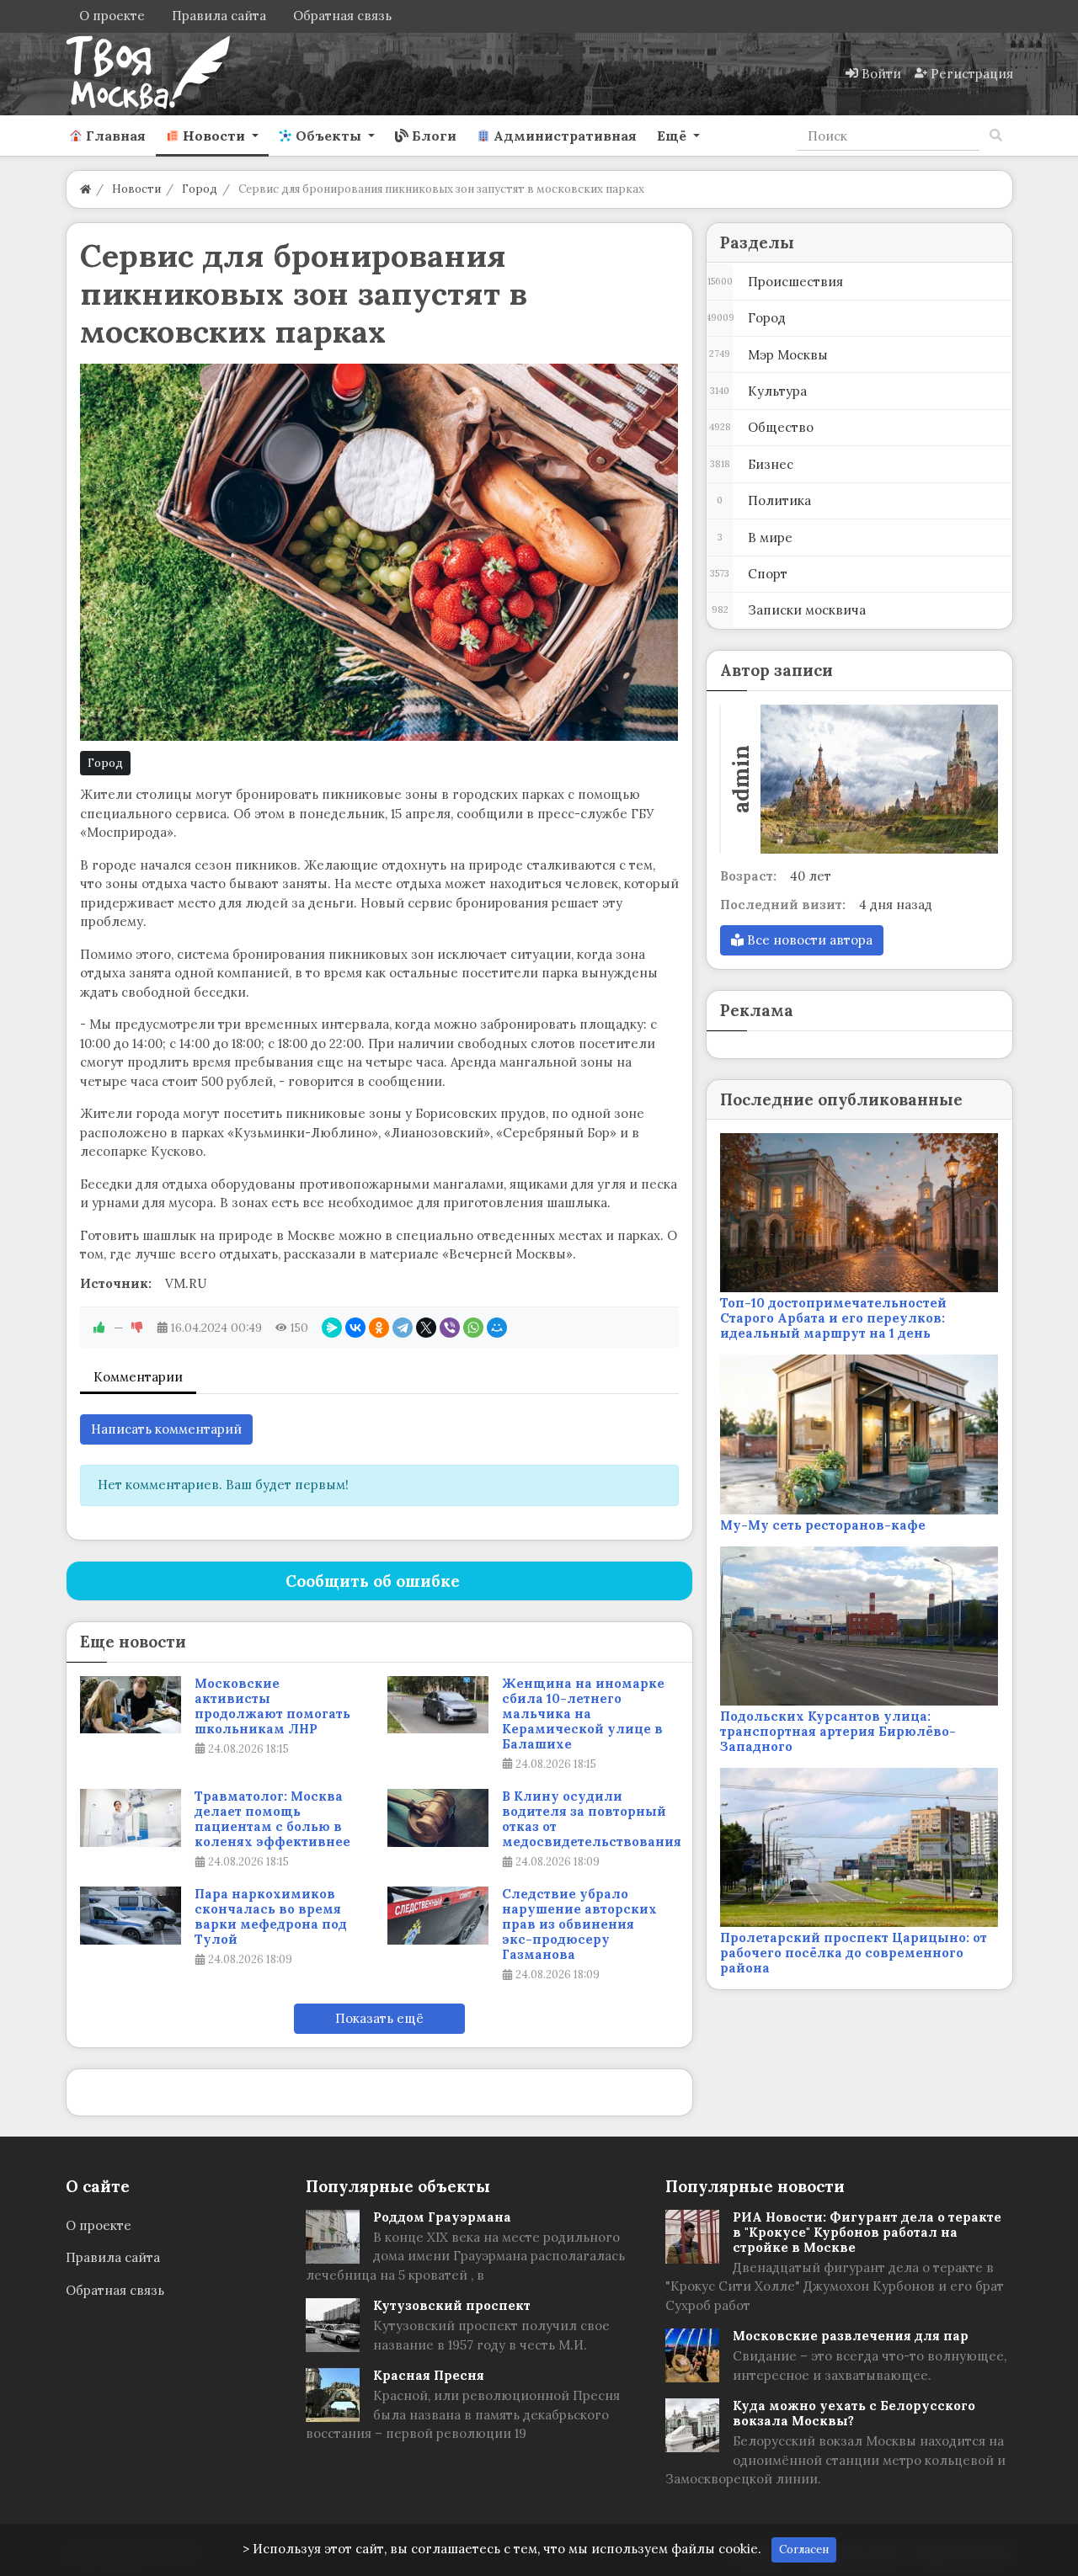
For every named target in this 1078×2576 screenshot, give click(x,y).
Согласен (804, 2549)
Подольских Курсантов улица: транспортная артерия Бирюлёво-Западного (838, 1731)
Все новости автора (808, 940)
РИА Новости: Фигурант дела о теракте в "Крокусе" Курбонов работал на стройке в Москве (867, 2232)
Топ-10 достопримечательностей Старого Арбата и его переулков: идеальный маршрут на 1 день (833, 1318)
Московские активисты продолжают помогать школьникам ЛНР (272, 1706)
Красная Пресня (429, 2375)
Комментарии (138, 1377)
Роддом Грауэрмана (442, 2217)
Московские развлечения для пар (851, 2336)
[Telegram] (403, 1328)
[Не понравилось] (137, 1328)
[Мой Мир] (497, 1328)
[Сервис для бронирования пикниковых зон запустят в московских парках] (379, 552)
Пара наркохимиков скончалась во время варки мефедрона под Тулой (271, 1917)
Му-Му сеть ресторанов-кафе (823, 1525)
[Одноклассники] (379, 1328)
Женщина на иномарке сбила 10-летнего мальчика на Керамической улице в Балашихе (583, 1714)
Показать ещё (379, 2018)
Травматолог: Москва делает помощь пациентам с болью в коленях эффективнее (272, 1819)
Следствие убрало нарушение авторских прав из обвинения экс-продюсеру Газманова (579, 1924)
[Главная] (85, 189)
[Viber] (450, 1328)
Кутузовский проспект (452, 2305)
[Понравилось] (99, 1328)
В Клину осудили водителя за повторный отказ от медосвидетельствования (592, 1819)
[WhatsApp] (473, 1328)
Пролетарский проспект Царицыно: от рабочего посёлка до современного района (854, 1953)
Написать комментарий (166, 1429)
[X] (426, 1328)
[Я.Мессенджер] (332, 1328)
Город (105, 763)
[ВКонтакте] (355, 1328)
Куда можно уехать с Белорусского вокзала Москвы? (854, 2413)
